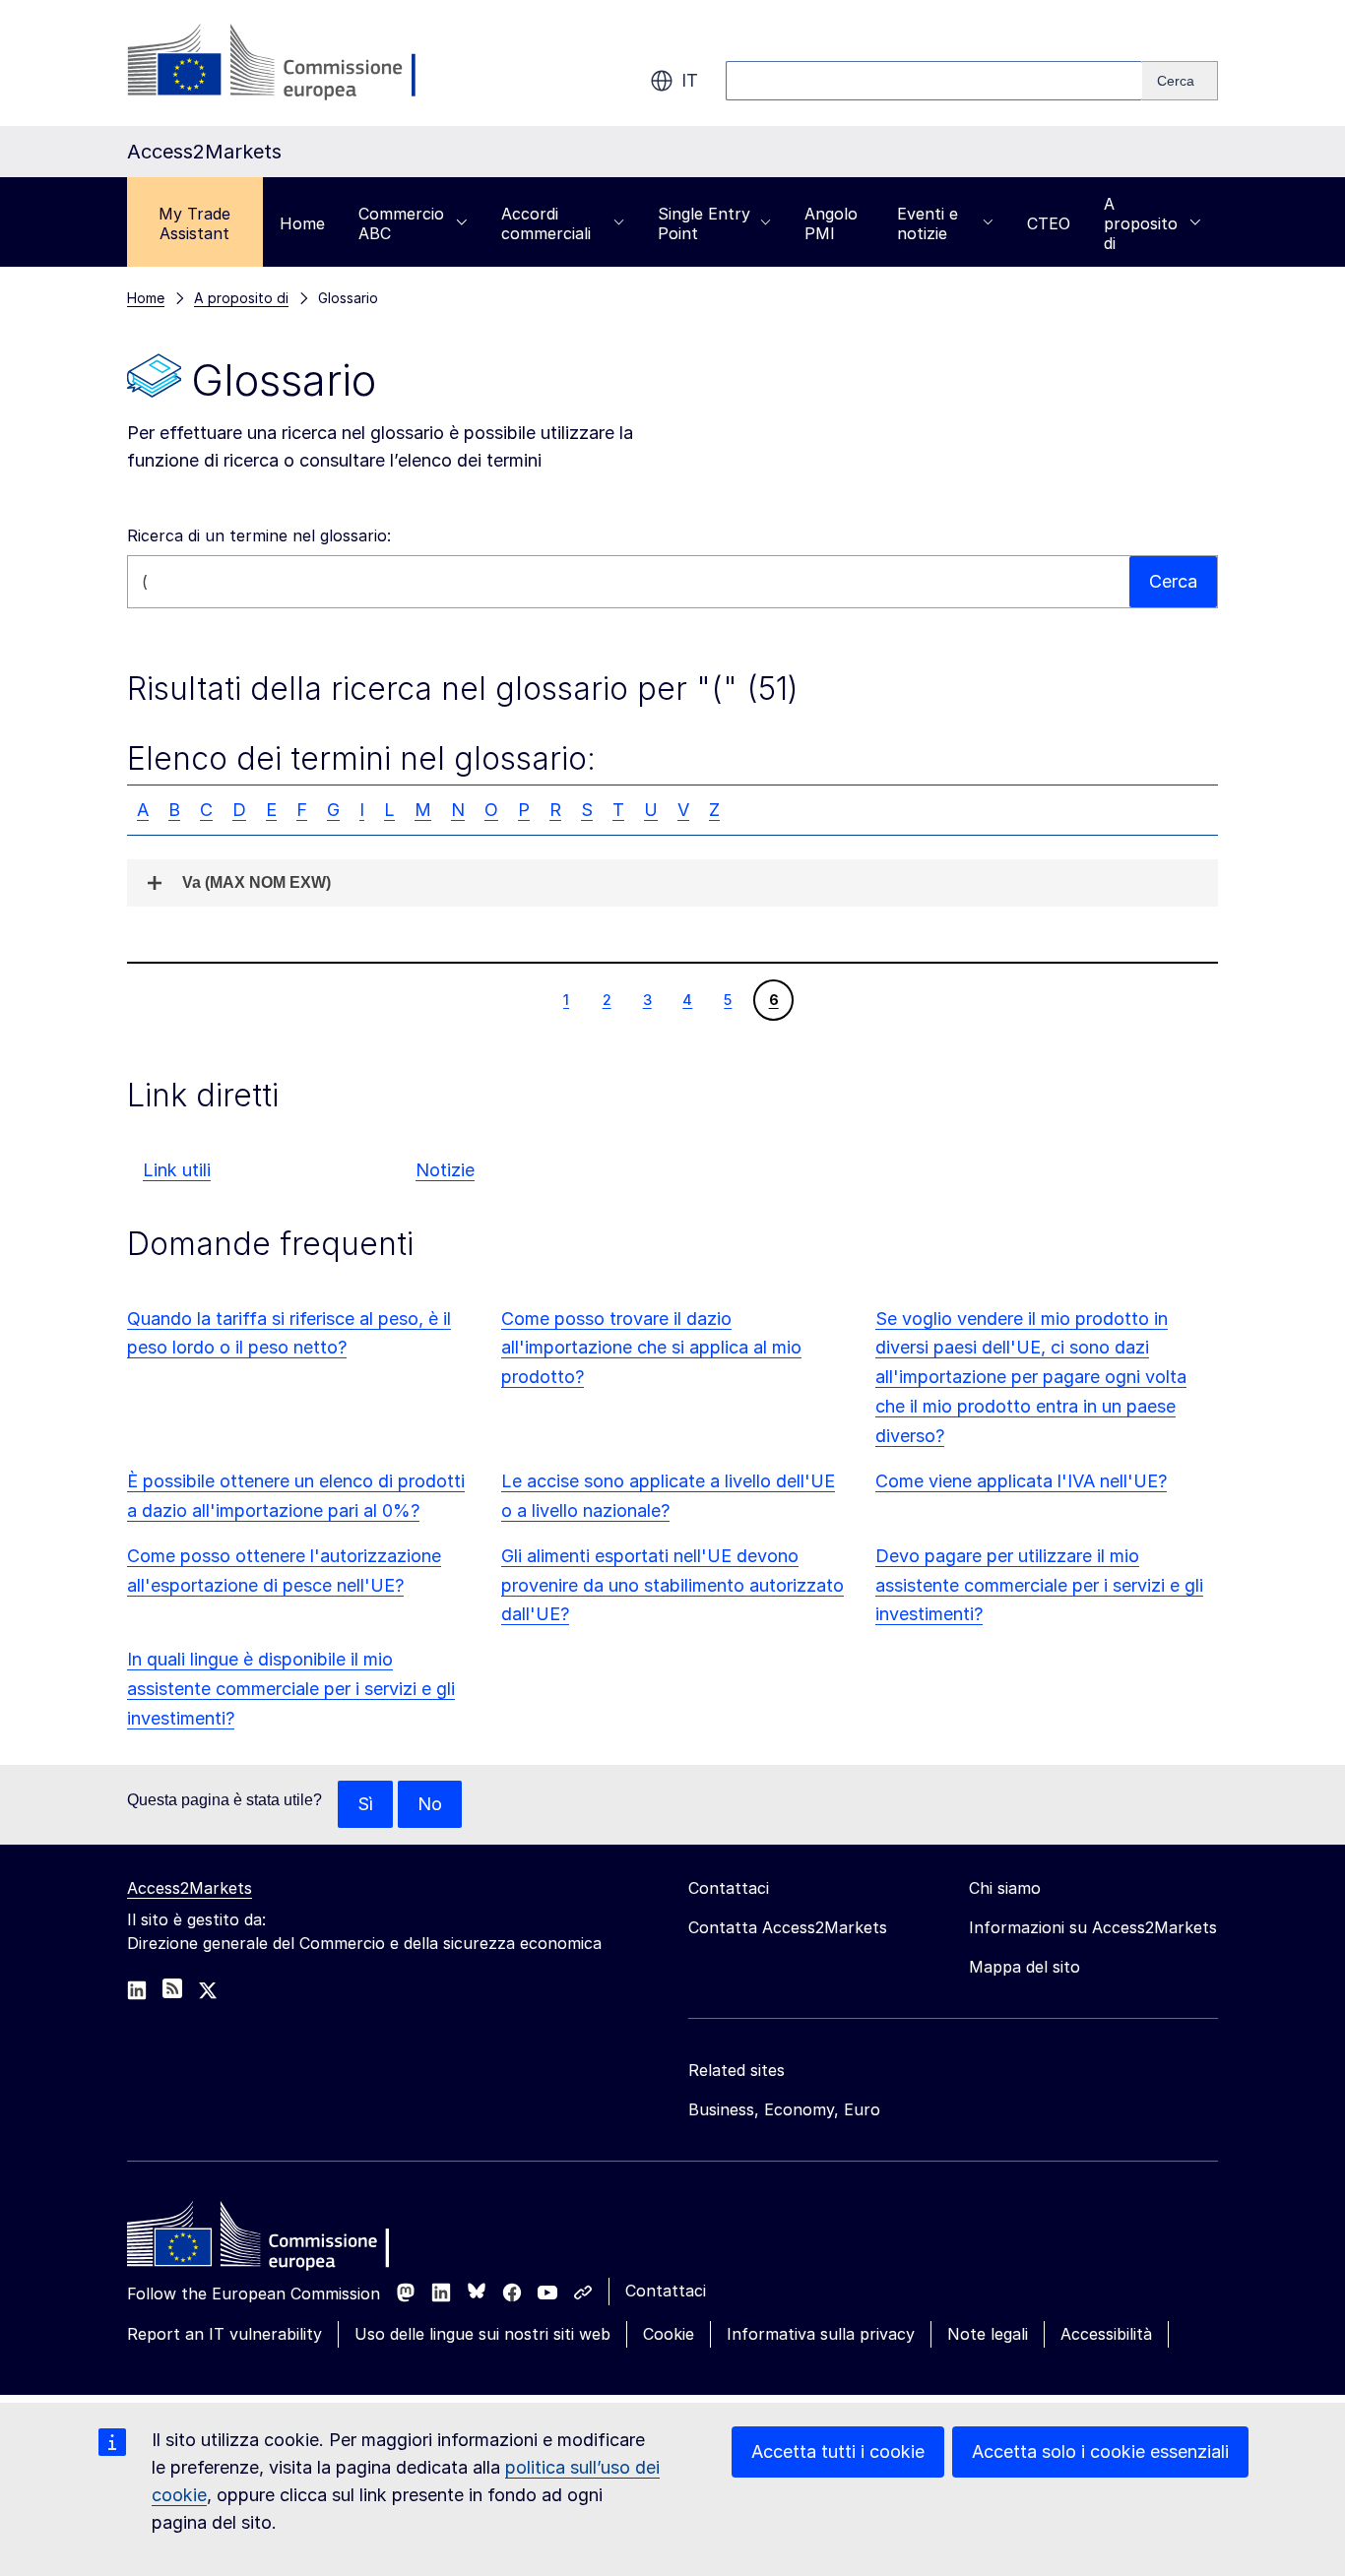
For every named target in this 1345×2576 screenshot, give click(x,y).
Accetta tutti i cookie (838, 2451)
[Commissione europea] (284, 63)
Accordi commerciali (546, 223)
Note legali (988, 2334)
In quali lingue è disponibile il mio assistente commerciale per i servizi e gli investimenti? (291, 1689)
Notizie (445, 1170)
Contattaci (666, 2291)
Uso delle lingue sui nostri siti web (482, 2334)
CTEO (1049, 223)
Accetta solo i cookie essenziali (1100, 2451)
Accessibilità (1106, 2334)
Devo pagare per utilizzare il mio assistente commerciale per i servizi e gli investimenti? (1039, 1585)
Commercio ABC (401, 223)
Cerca (1173, 581)
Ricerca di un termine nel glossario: (259, 535)
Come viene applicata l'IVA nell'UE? (1021, 1481)
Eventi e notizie (928, 223)
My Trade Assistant (194, 223)
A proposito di (1141, 223)
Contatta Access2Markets (788, 1927)
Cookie (669, 2334)
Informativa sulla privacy (821, 2334)
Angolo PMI (831, 223)
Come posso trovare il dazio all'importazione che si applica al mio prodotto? (651, 1348)
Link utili (177, 1170)
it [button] (690, 80)
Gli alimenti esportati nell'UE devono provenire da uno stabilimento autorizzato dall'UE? (672, 1585)
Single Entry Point (704, 223)
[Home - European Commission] (270, 2239)
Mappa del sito (1025, 1967)
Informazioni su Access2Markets (1093, 1927)
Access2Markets (190, 1888)
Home (302, 223)
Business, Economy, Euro (784, 2109)
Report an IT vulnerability (224, 2334)
